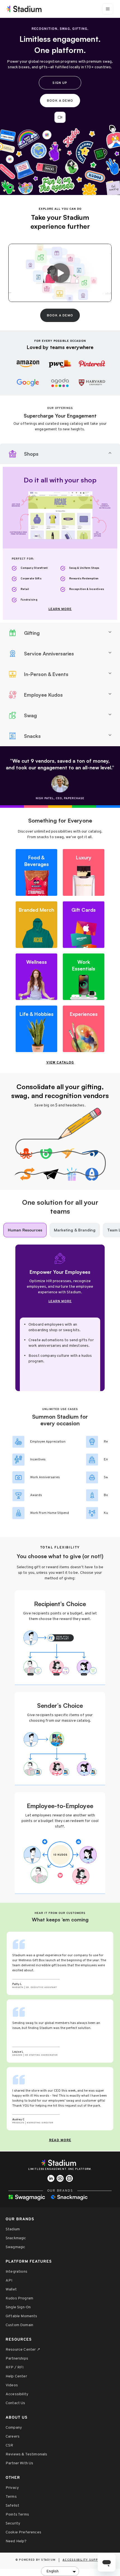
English (52, 2571)
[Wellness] (36, 977)
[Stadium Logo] (60, 2163)
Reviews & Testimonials (27, 2454)
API (9, 2281)
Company (14, 2428)
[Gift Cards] (84, 925)
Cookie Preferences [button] (23, 2532)
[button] (60, 117)
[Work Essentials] (84, 977)
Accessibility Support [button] (84, 2560)
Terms (11, 2497)
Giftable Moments (21, 2316)
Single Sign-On (18, 2307)
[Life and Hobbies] (36, 1029)
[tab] (60, 454)
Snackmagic (16, 2238)
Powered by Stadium (37, 2560)
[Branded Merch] (36, 925)
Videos (12, 2385)
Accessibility (17, 2394)
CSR (9, 2446)
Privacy (12, 2488)
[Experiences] (84, 1029)
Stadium (13, 2229)
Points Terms (17, 2515)
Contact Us (15, 2403)
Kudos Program (19, 2298)
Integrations (16, 2272)
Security (13, 2523)
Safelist (12, 2506)
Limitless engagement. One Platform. (60, 2169)
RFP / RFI (15, 2368)
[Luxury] (84, 872)
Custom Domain (19, 2325)
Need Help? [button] (16, 2541)
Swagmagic (15, 2247)
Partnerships (17, 2359)
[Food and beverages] (36, 872)
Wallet (11, 2290)
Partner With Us (19, 2463)
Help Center (16, 2376)
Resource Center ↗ (23, 2350)
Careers (13, 2437)
